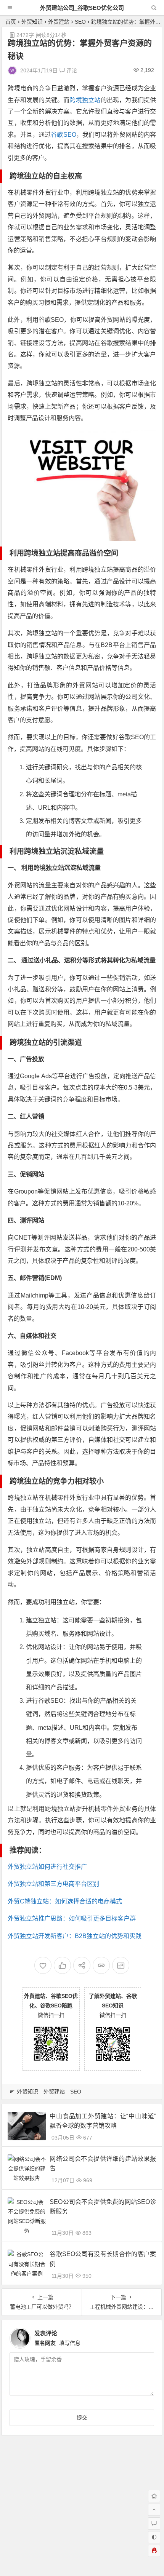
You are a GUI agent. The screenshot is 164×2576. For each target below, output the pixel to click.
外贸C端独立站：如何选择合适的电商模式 (65, 1901)
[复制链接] (101, 1965)
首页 (11, 22)
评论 (71, 70)
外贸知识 (32, 22)
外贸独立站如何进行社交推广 (47, 1867)
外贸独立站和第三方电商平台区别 (53, 1884)
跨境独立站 (85, 100)
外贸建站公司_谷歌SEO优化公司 (82, 8)
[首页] (154, 2496)
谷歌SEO (63, 135)
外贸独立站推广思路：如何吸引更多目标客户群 (72, 1918)
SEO (80, 22)
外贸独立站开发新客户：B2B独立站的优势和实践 (75, 1936)
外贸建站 (59, 22)
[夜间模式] (154, 2537)
